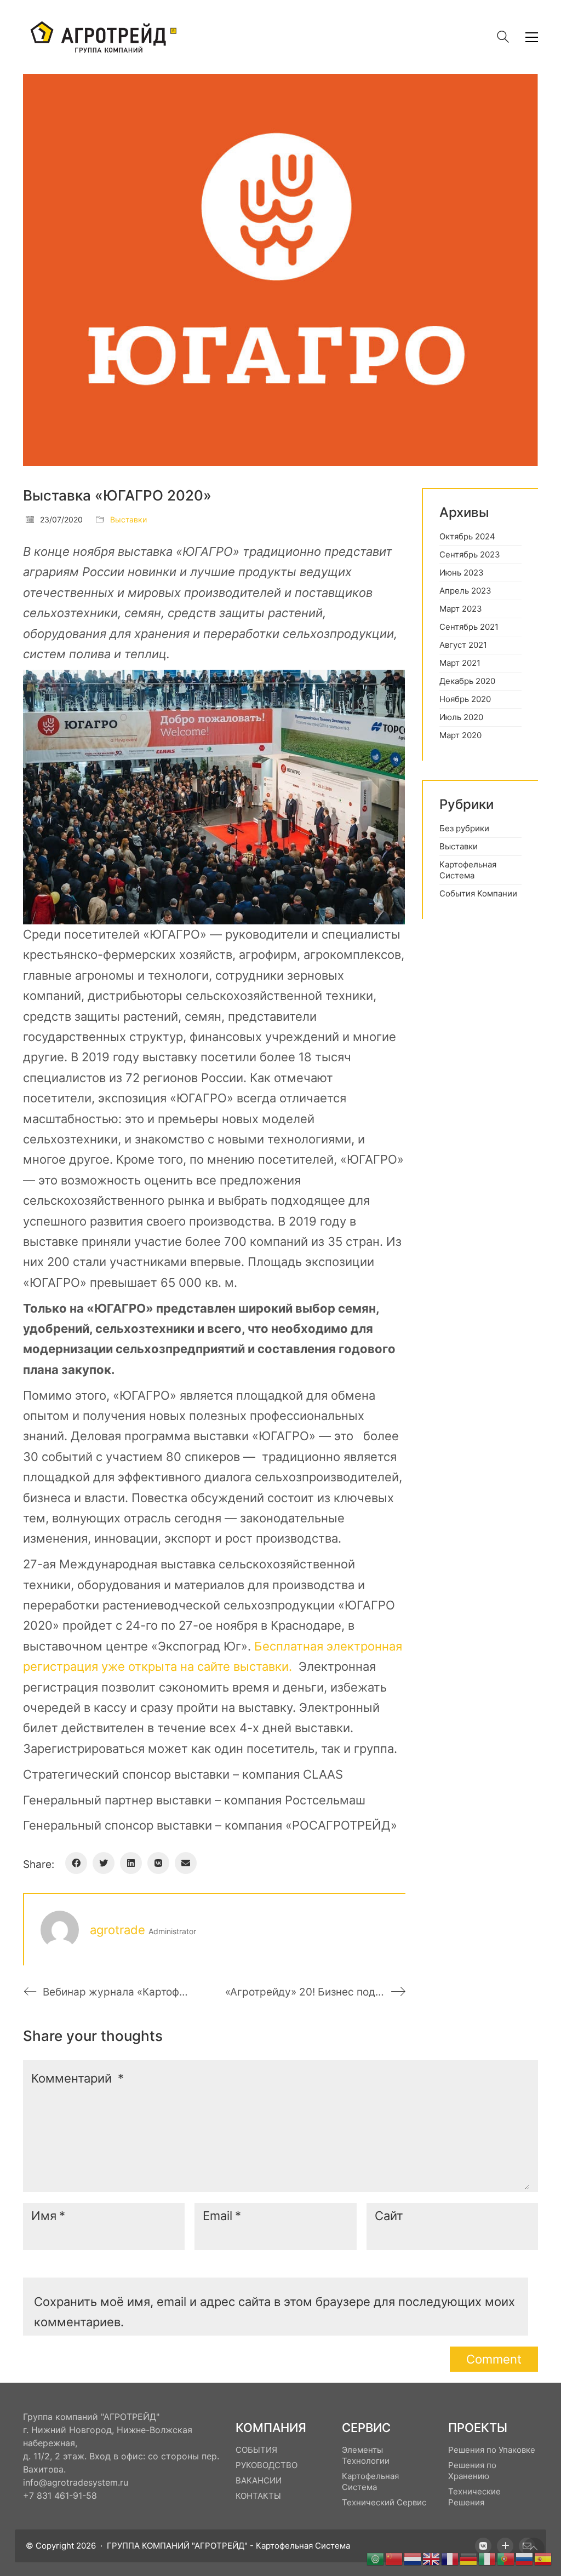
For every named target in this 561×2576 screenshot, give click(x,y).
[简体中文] (394, 2558)
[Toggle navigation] (532, 37)
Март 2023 (461, 609)
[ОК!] (505, 2546)
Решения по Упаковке (492, 2450)
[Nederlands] (413, 2558)
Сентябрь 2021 (469, 627)
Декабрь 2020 (467, 681)
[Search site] (503, 38)
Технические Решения (474, 2497)
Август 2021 (463, 645)
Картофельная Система (468, 870)
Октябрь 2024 (467, 536)
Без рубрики (464, 828)
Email (222, 2216)
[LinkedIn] (131, 1863)
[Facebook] (76, 1863)
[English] (432, 2558)
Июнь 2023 (462, 573)
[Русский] (525, 2558)
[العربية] (376, 2558)
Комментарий (78, 2078)
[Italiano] (488, 2558)
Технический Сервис (384, 2502)
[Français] (450, 2558)
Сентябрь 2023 (470, 554)
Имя (48, 2216)
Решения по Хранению (472, 2471)
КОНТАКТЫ (258, 2496)
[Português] (506, 2558)
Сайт (389, 2216)
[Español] (543, 2558)
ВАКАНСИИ (259, 2480)
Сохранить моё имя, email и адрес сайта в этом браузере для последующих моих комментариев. (274, 2312)
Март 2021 (460, 663)
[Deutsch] (469, 2558)
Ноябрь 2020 (465, 699)
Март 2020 (460, 735)
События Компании (478, 893)
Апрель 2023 (465, 591)
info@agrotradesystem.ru (76, 2482)
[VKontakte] (158, 1863)
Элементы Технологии (366, 2455)
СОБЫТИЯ (256, 2450)
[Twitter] (104, 1863)
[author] (60, 1930)
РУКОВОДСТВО (267, 2465)
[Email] (186, 1863)
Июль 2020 (461, 717)
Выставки (128, 519)
